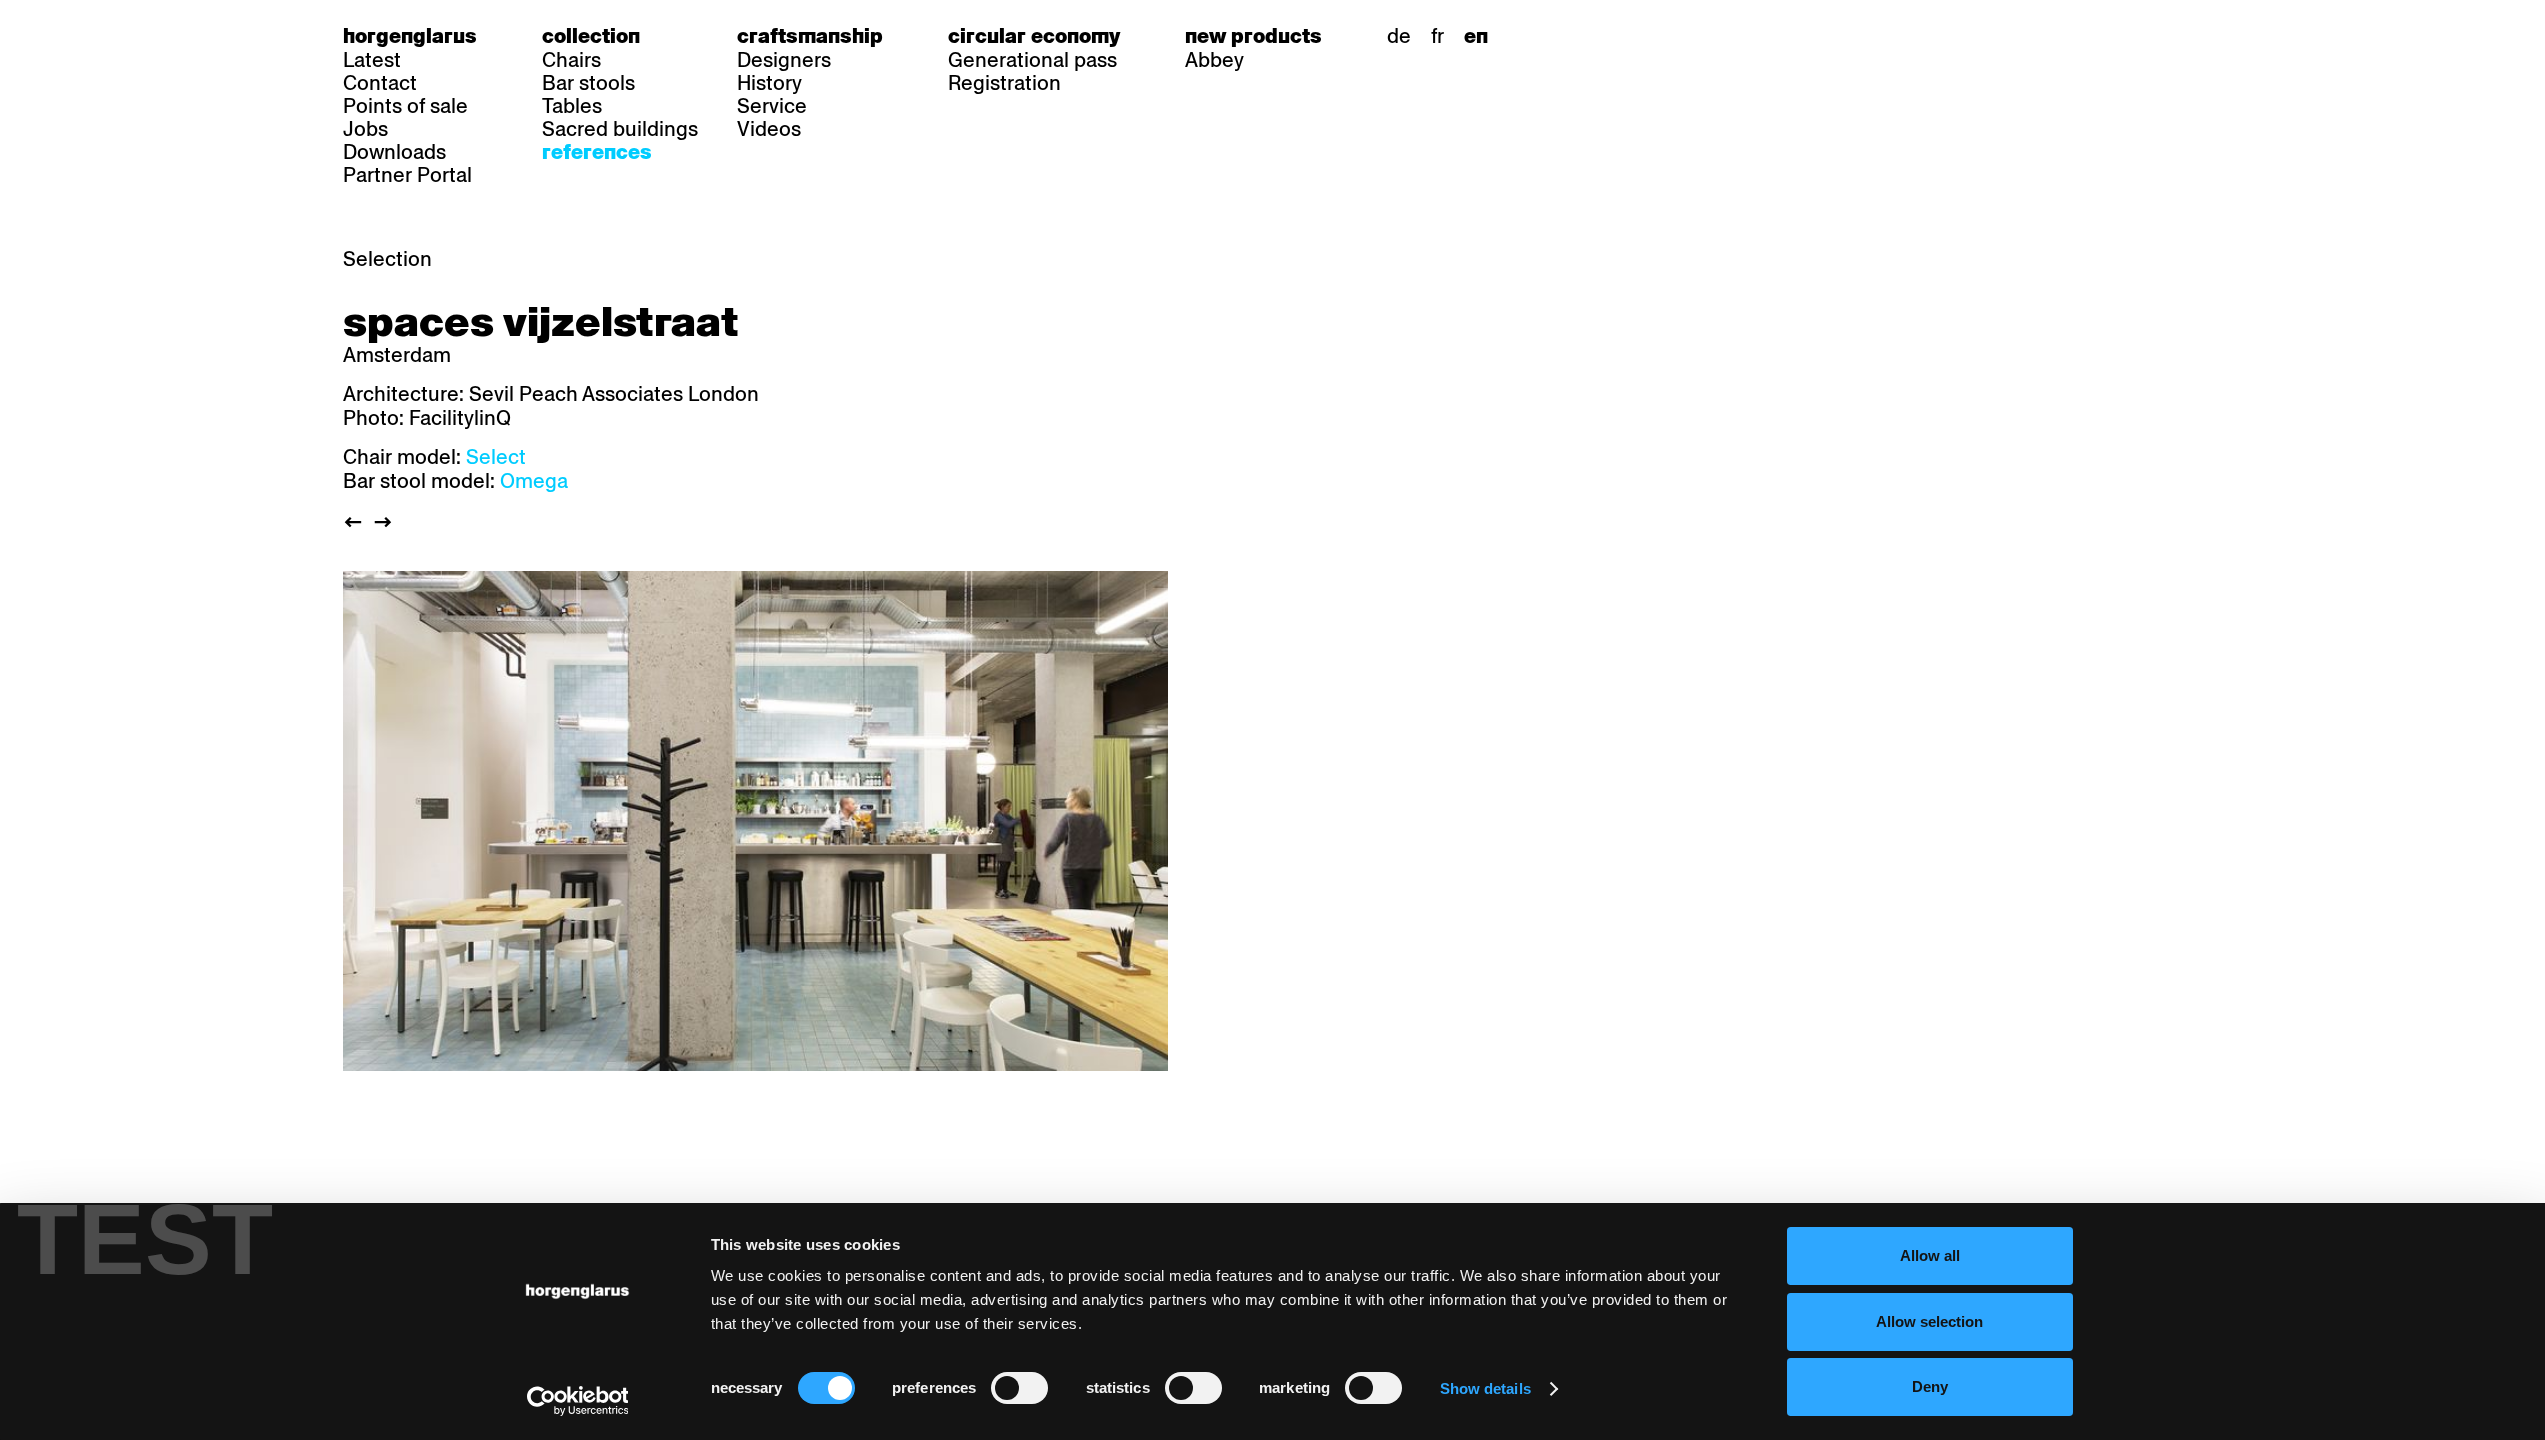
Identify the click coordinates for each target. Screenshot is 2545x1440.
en (1476, 36)
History (769, 83)
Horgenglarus (410, 36)
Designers (784, 60)
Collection (591, 36)
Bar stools (588, 83)
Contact (380, 83)
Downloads (394, 152)
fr (1437, 36)
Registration (1004, 83)
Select (496, 457)
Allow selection (1929, 1321)
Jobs (365, 129)
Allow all (1930, 1255)
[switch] (1019, 1388)
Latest (372, 60)
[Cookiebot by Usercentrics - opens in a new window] (577, 1401)
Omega (534, 481)
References (597, 152)
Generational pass (1032, 60)
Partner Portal (407, 175)
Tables (572, 106)
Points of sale (405, 106)
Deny (1930, 1386)
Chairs (571, 60)
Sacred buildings (620, 129)
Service (772, 106)
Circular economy (1034, 36)
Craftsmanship (810, 36)
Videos (769, 129)
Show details (1485, 1388)
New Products (1253, 36)
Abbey (1214, 60)
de (1399, 36)
